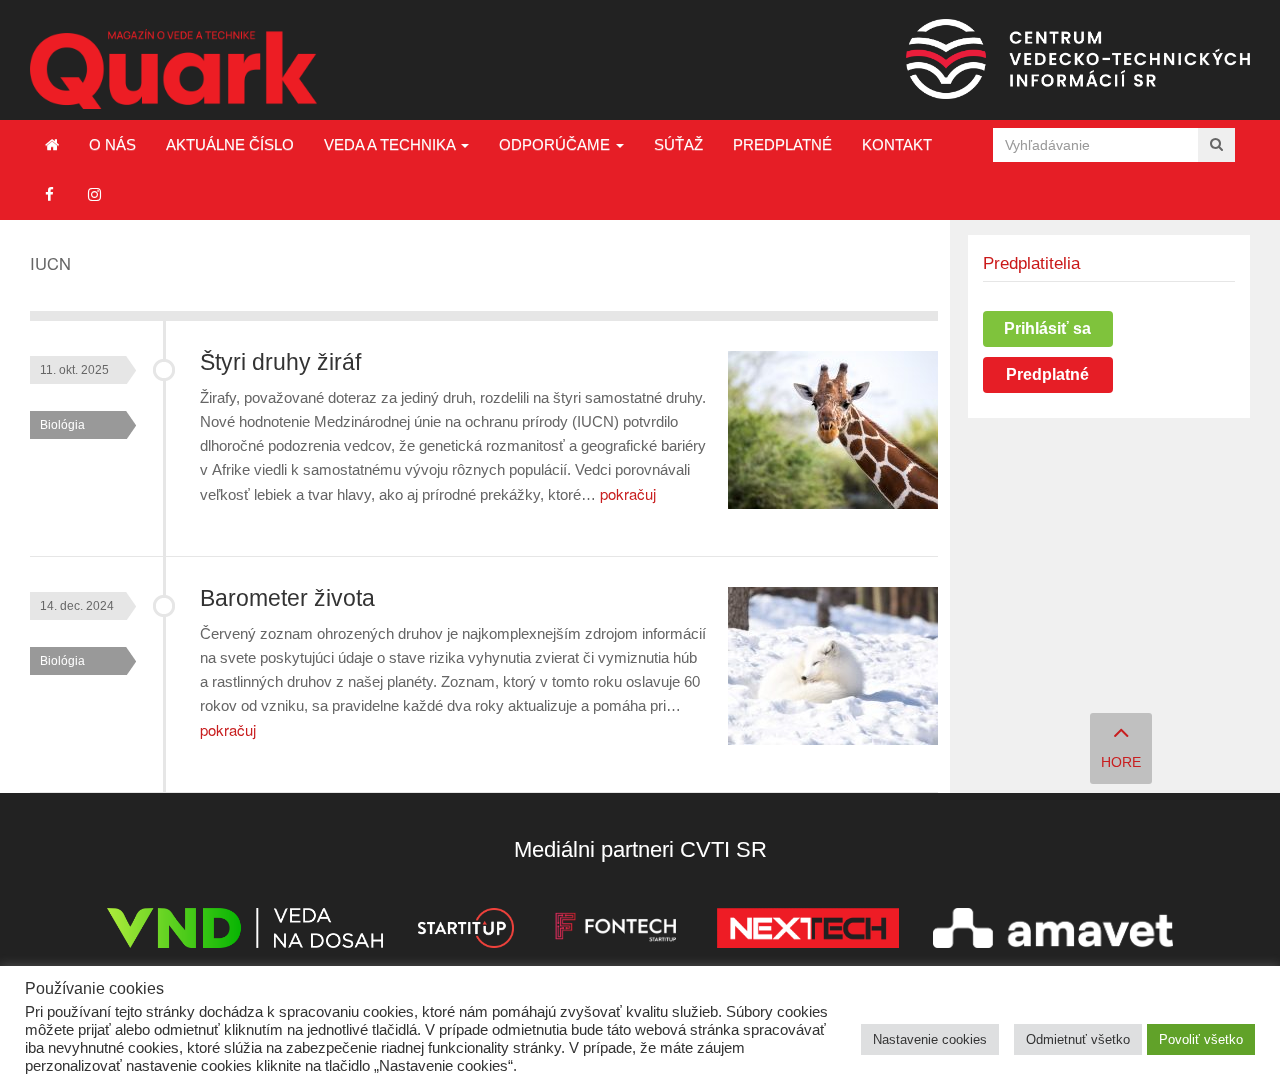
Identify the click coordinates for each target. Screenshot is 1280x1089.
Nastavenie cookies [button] (930, 1039)
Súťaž (678, 144)
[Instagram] (94, 194)
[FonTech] (615, 931)
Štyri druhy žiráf (280, 362)
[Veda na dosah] (245, 931)
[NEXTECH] (808, 931)
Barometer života (287, 598)
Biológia (62, 425)
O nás (112, 144)
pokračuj (628, 493)
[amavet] (1053, 931)
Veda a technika (391, 144)
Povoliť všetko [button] (1201, 1039)
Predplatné (782, 144)
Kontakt (897, 144)
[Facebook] (49, 194)
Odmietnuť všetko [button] (1078, 1039)
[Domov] (52, 145)
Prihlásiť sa (1047, 328)
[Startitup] (465, 931)
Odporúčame (556, 144)
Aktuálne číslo (230, 144)
